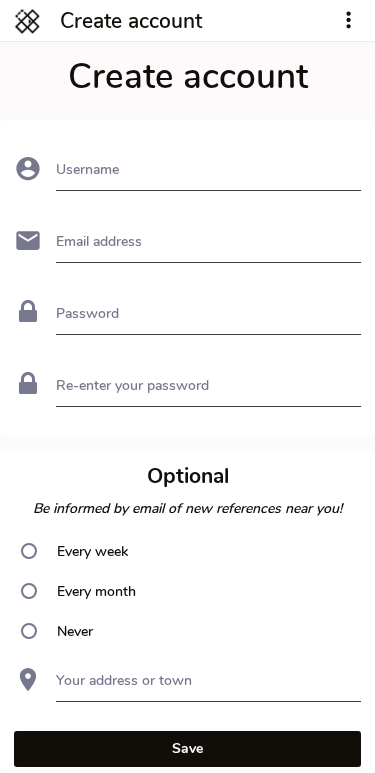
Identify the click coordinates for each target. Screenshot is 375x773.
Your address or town (124, 680)
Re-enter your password (132, 385)
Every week (92, 551)
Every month (96, 591)
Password (87, 313)
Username (87, 169)
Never (75, 631)
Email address (99, 241)
